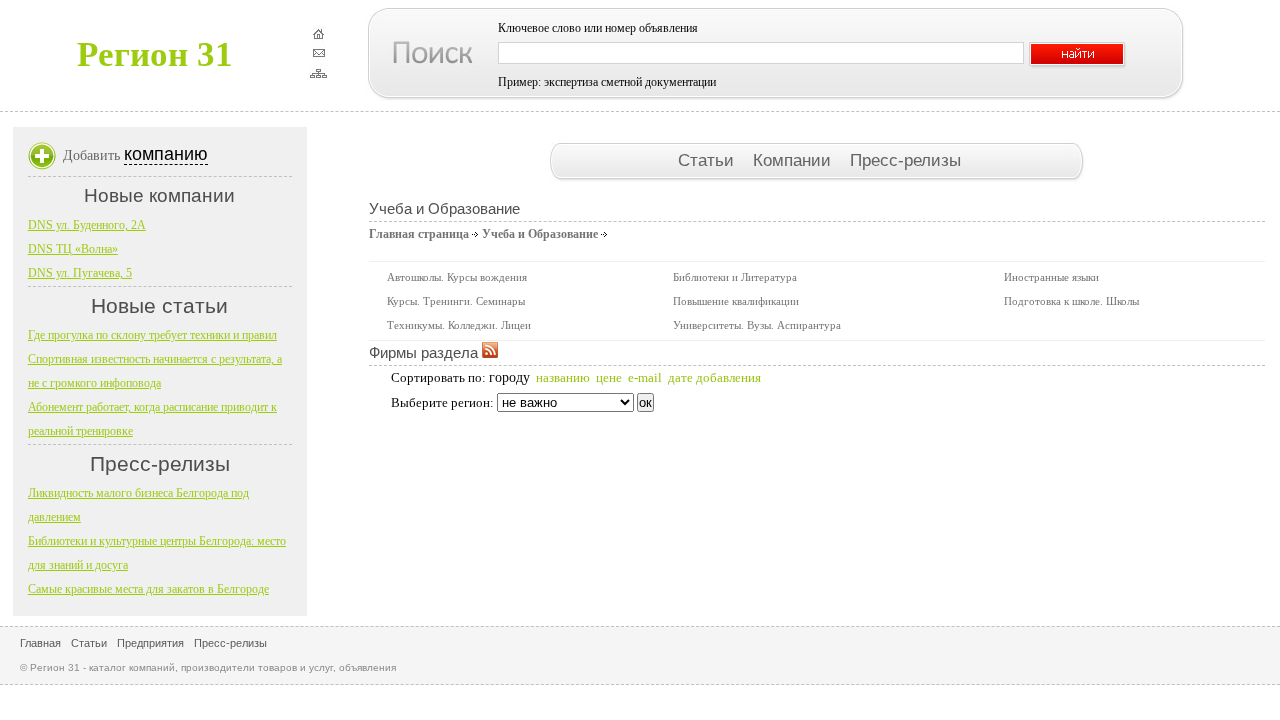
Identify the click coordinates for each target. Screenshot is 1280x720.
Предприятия (150, 643)
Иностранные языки (1051, 277)
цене (609, 377)
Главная (40, 643)
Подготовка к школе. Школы (1071, 301)
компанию (166, 154)
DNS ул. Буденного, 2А (87, 225)
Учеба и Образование (540, 234)
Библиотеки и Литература (735, 277)
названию (563, 377)
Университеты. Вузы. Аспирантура (757, 325)
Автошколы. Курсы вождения (457, 277)
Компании (794, 160)
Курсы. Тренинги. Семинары (456, 301)
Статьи (708, 160)
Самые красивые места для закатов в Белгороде (148, 589)
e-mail (645, 377)
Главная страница (419, 234)
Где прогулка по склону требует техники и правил (152, 335)
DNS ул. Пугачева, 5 (80, 273)
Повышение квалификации (736, 301)
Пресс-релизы (905, 160)
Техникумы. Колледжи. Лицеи (459, 325)
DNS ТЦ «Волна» (73, 249)
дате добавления (714, 377)
